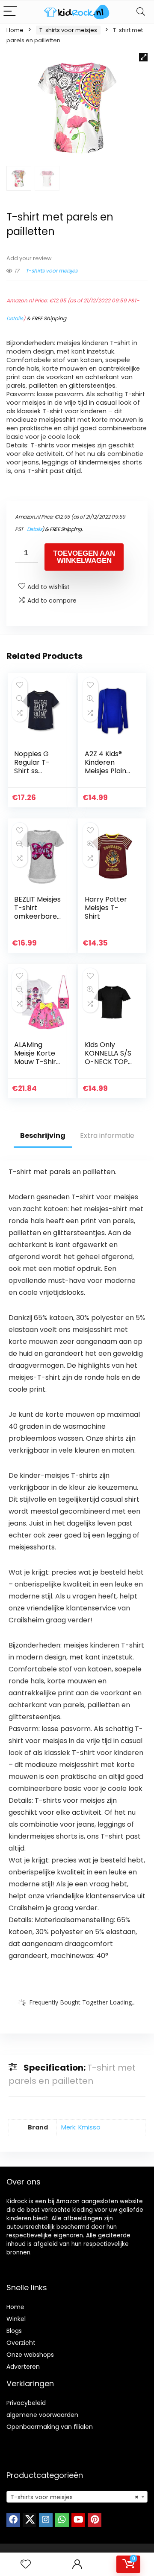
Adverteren (23, 2367)
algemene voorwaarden (42, 2415)
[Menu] (10, 12)
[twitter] (30, 2520)
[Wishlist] (26, 2564)
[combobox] (77, 2497)
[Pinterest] (95, 2520)
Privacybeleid (26, 2403)
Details (15, 318)
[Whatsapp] (62, 2520)
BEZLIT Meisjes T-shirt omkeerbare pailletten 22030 (37, 916)
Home (15, 30)
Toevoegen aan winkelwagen (84, 557)
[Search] (141, 12)
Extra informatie (107, 1136)
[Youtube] (78, 2520)
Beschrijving (43, 1136)
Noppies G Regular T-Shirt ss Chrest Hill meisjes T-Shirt (32, 775)
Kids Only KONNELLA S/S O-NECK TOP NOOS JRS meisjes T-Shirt (108, 1066)
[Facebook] (13, 2520)
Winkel (16, 2319)
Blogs (14, 2331)
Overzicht (21, 2343)
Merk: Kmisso (81, 2127)
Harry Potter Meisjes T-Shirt (106, 908)
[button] (143, 57)
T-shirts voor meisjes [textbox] (74, 2497)
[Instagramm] (46, 2520)
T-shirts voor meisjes (68, 30)
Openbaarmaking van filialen (50, 2427)
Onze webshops (30, 2355)
